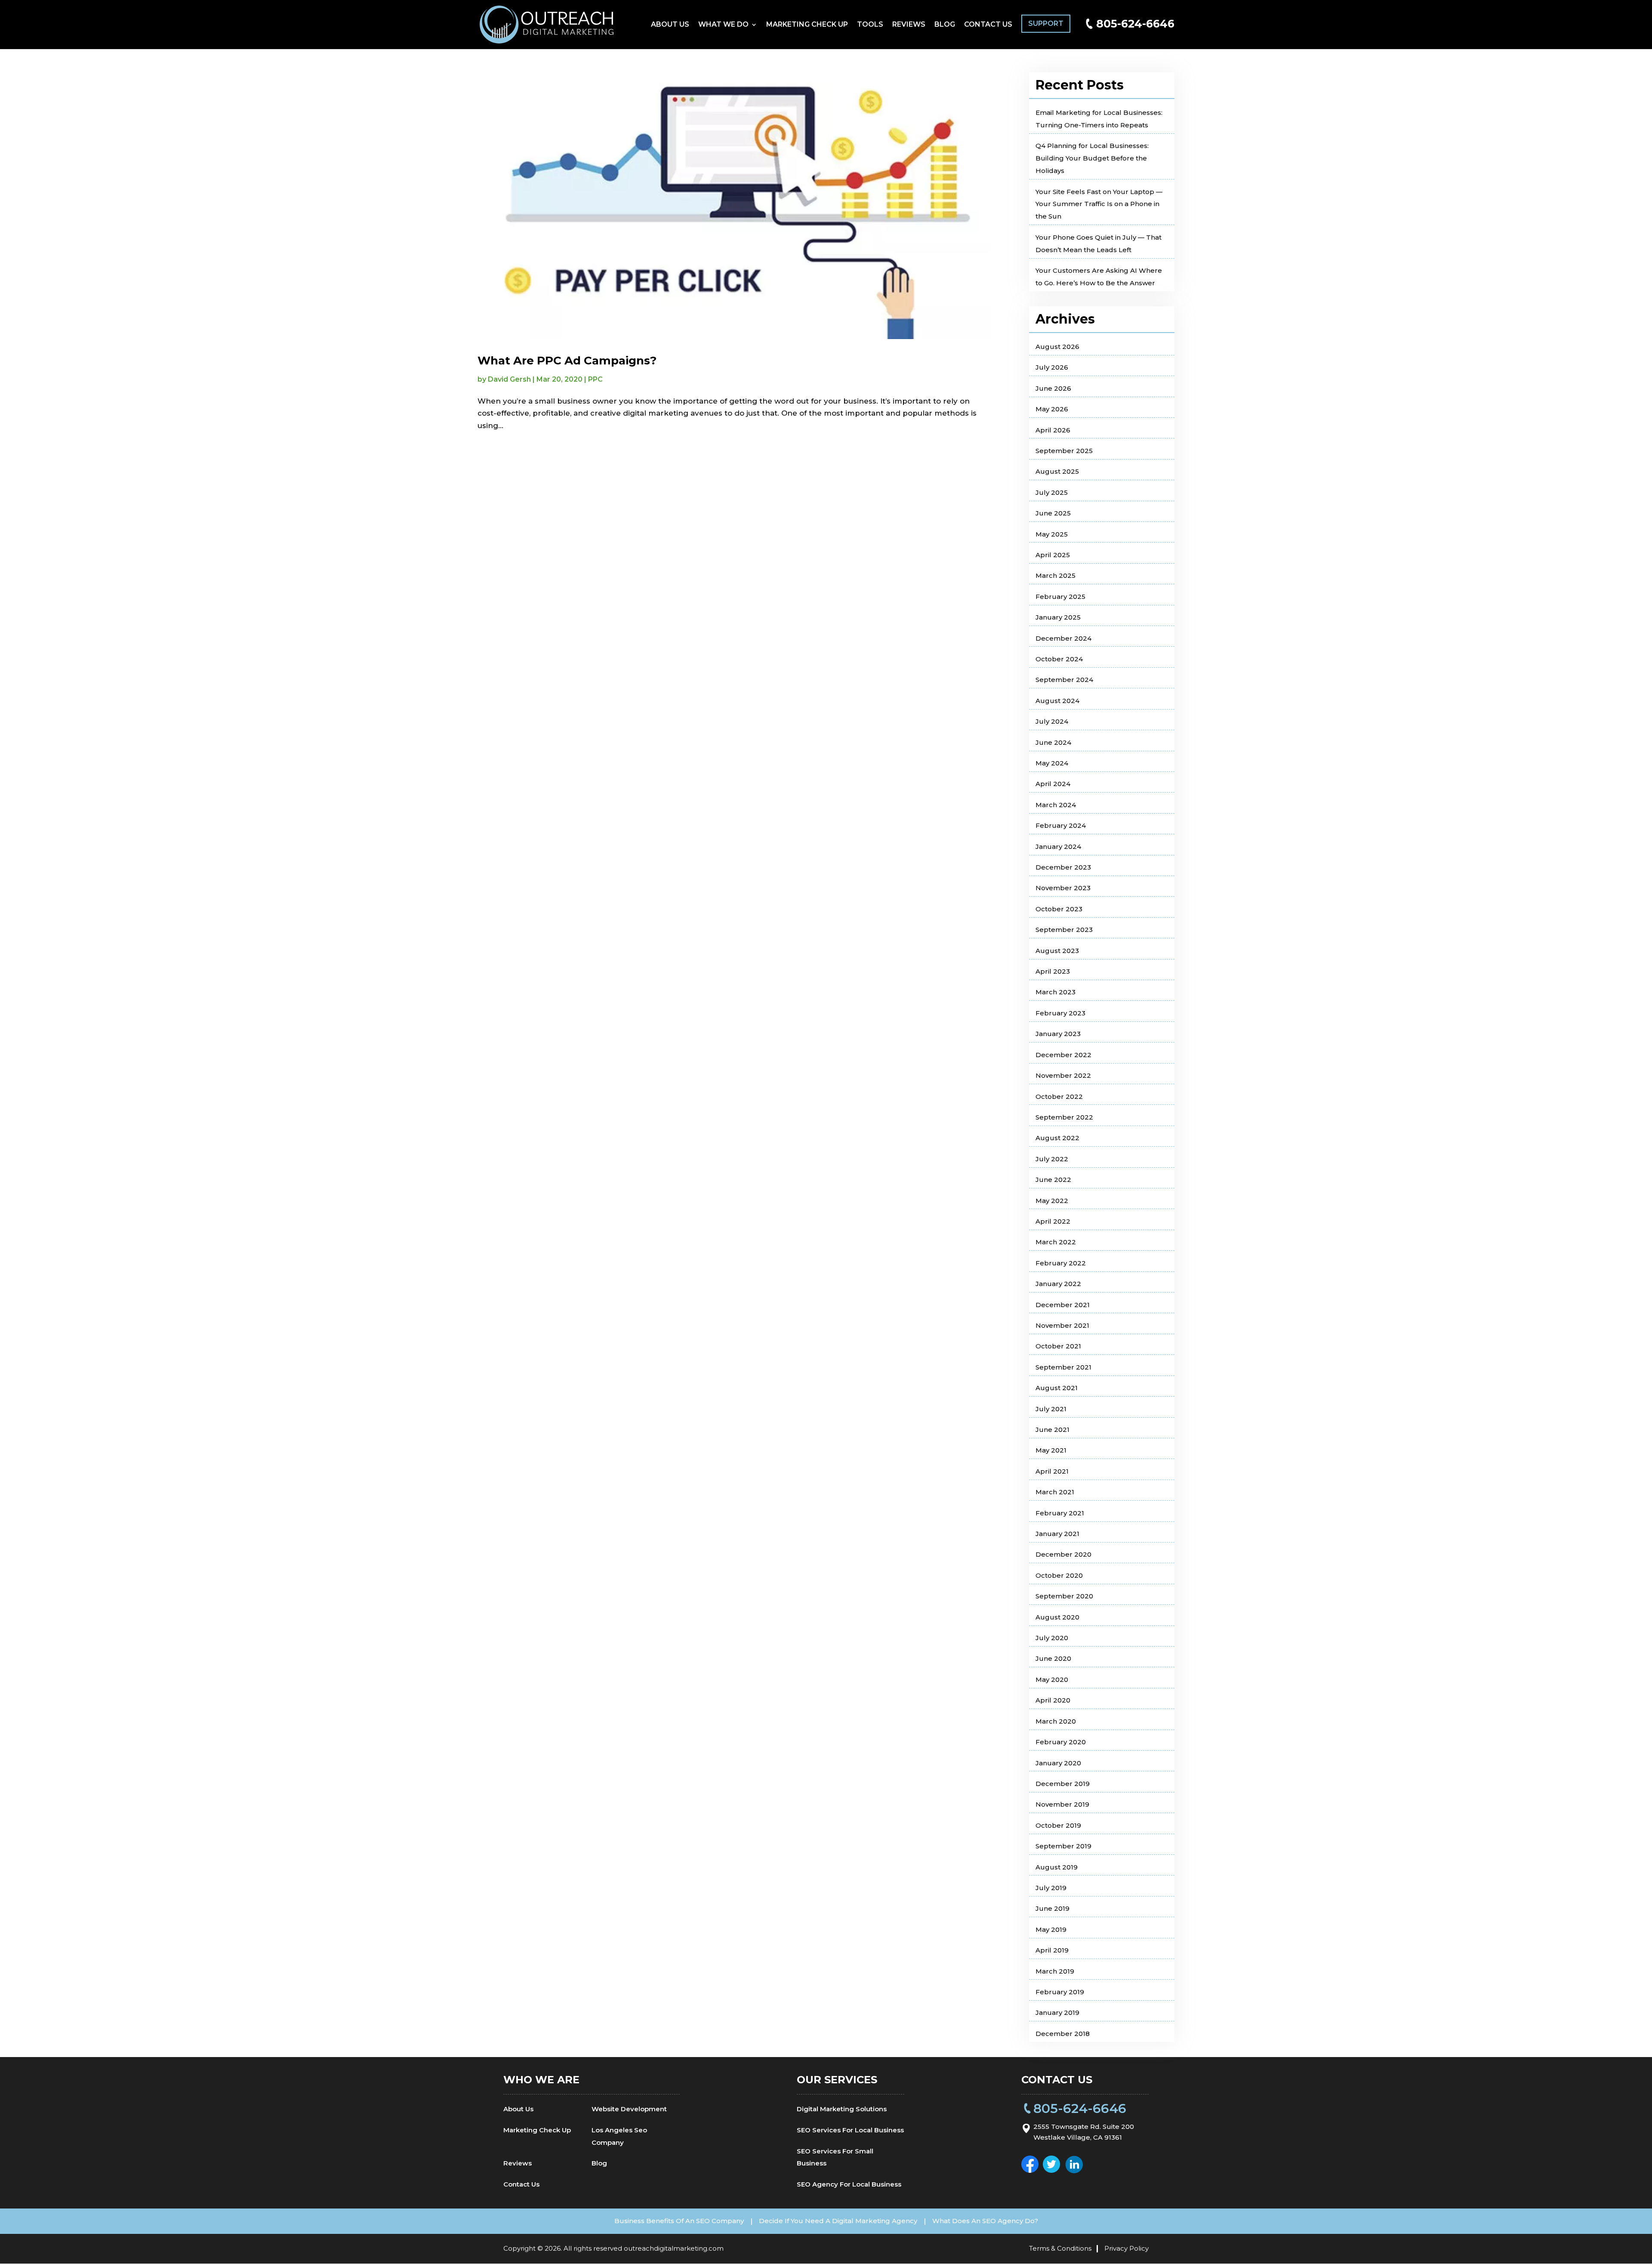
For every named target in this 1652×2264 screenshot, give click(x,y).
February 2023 (1060, 1013)
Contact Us (988, 25)
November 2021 (1062, 1325)
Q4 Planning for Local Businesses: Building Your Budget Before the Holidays (1092, 158)
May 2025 (1052, 534)
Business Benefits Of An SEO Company (679, 2221)
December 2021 (1063, 1305)
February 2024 (1061, 825)
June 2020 (1053, 1658)
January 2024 (1058, 847)
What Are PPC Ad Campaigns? (567, 361)
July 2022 (1052, 1159)
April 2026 (1053, 430)
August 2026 (1057, 347)
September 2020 (1064, 1596)
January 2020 (1058, 1763)
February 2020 (1061, 1742)
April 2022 (1053, 1221)
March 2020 (1056, 1721)
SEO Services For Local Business (850, 2130)
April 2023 (1053, 971)
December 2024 (1063, 638)
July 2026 (1052, 367)
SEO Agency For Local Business (849, 2184)
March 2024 (1056, 805)
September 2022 (1064, 1117)
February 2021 (1060, 1513)
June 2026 (1053, 388)
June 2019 (1053, 1908)
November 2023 (1063, 888)
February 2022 (1061, 1263)
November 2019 (1062, 1804)
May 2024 (1052, 763)
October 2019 (1058, 1825)
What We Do (723, 25)
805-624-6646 (1135, 24)
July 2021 (1051, 1409)
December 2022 (1063, 1055)
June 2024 (1053, 742)
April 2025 (1053, 555)
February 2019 (1060, 1992)
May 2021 (1051, 1450)
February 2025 (1060, 597)
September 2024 (1064, 680)
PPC (595, 379)
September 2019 (1063, 1846)
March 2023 (1056, 992)
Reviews (909, 25)
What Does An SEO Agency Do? (985, 2221)
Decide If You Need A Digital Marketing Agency (838, 2221)
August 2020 (1057, 1617)
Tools (870, 25)
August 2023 (1057, 951)
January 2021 (1057, 1534)
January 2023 (1058, 1034)
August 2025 (1057, 471)
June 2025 (1053, 513)
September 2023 (1064, 930)
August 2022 (1057, 1138)
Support (1046, 23)
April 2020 (1053, 1700)
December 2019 (1063, 1784)
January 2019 (1057, 2013)
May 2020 (1052, 1679)
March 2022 (1056, 1242)
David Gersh (509, 379)
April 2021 (1052, 1471)
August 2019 (1057, 1867)
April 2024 (1053, 784)
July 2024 (1052, 721)
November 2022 (1063, 1075)
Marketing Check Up (807, 25)
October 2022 (1059, 1097)
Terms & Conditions (1060, 2248)
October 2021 (1058, 1346)
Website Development (629, 2109)
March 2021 (1055, 1492)
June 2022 (1053, 1180)
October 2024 (1059, 659)
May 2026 (1052, 409)
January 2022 (1058, 1284)
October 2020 (1059, 1575)
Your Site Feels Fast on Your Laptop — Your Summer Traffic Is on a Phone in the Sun (1099, 204)
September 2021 (1063, 1367)
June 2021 (1053, 1430)
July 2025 (1052, 492)
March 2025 (1056, 575)
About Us (670, 25)
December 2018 (1063, 2034)
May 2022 (1052, 1201)
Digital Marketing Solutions (842, 2109)
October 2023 (1059, 909)
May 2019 (1051, 1929)
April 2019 (1052, 1950)
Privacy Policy (1127, 2248)
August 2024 (1057, 701)
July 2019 (1051, 1888)
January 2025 (1058, 617)
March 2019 (1055, 1971)
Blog (945, 25)
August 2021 (1057, 1388)
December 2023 (1063, 867)
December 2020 (1063, 1554)
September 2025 (1064, 451)
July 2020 (1052, 1638)
